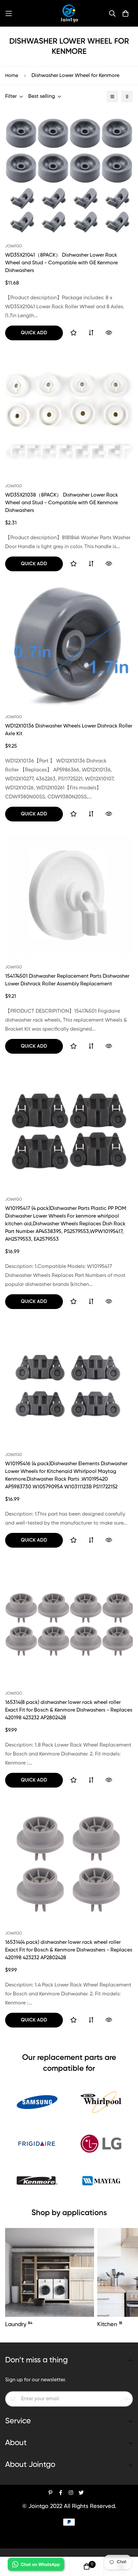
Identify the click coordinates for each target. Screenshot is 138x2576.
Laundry (19, 2324)
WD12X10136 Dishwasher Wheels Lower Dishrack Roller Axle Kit (69, 730)
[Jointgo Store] (69, 13)
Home (12, 76)
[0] (87, 2566)
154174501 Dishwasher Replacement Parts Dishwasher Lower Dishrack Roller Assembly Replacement (67, 980)
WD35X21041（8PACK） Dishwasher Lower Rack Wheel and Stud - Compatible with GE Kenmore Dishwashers (61, 263)
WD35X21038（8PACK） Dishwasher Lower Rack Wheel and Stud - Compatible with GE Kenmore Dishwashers (62, 503)
